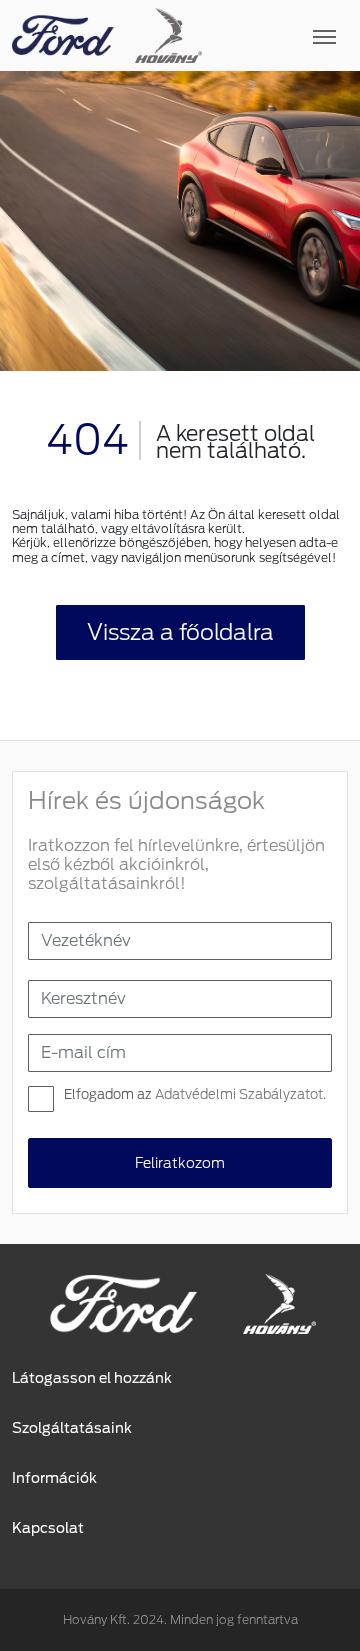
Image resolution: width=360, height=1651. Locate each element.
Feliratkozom (180, 1163)
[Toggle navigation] (275, 36)
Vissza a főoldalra (180, 632)
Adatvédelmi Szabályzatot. (240, 1094)
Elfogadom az (195, 1094)
